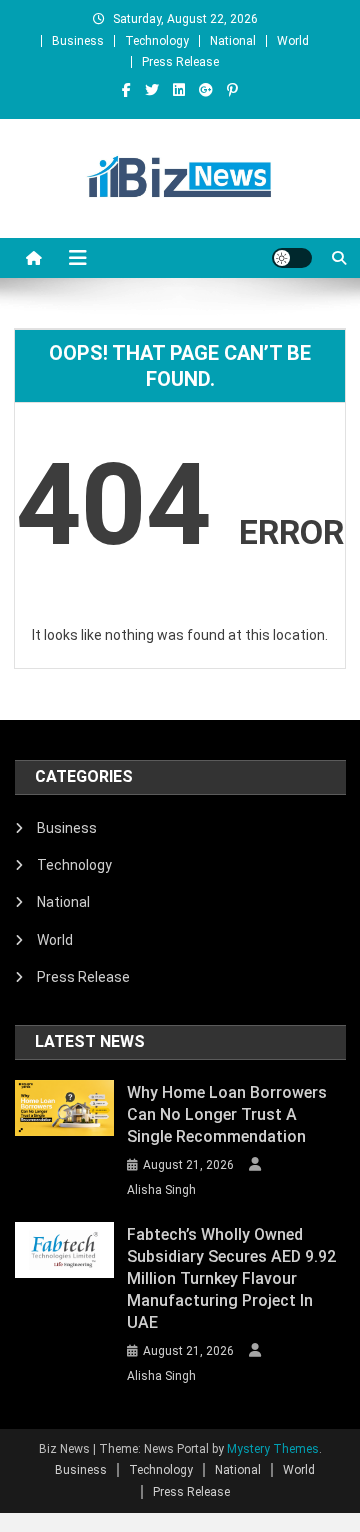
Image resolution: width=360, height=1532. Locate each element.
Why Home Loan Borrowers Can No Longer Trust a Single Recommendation (227, 1114)
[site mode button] (292, 258)
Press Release (180, 62)
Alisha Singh (161, 1190)
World (293, 41)
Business (78, 41)
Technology (157, 41)
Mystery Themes (273, 1449)
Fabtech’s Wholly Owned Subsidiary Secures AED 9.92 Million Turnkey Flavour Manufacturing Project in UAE (231, 1278)
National (233, 41)
